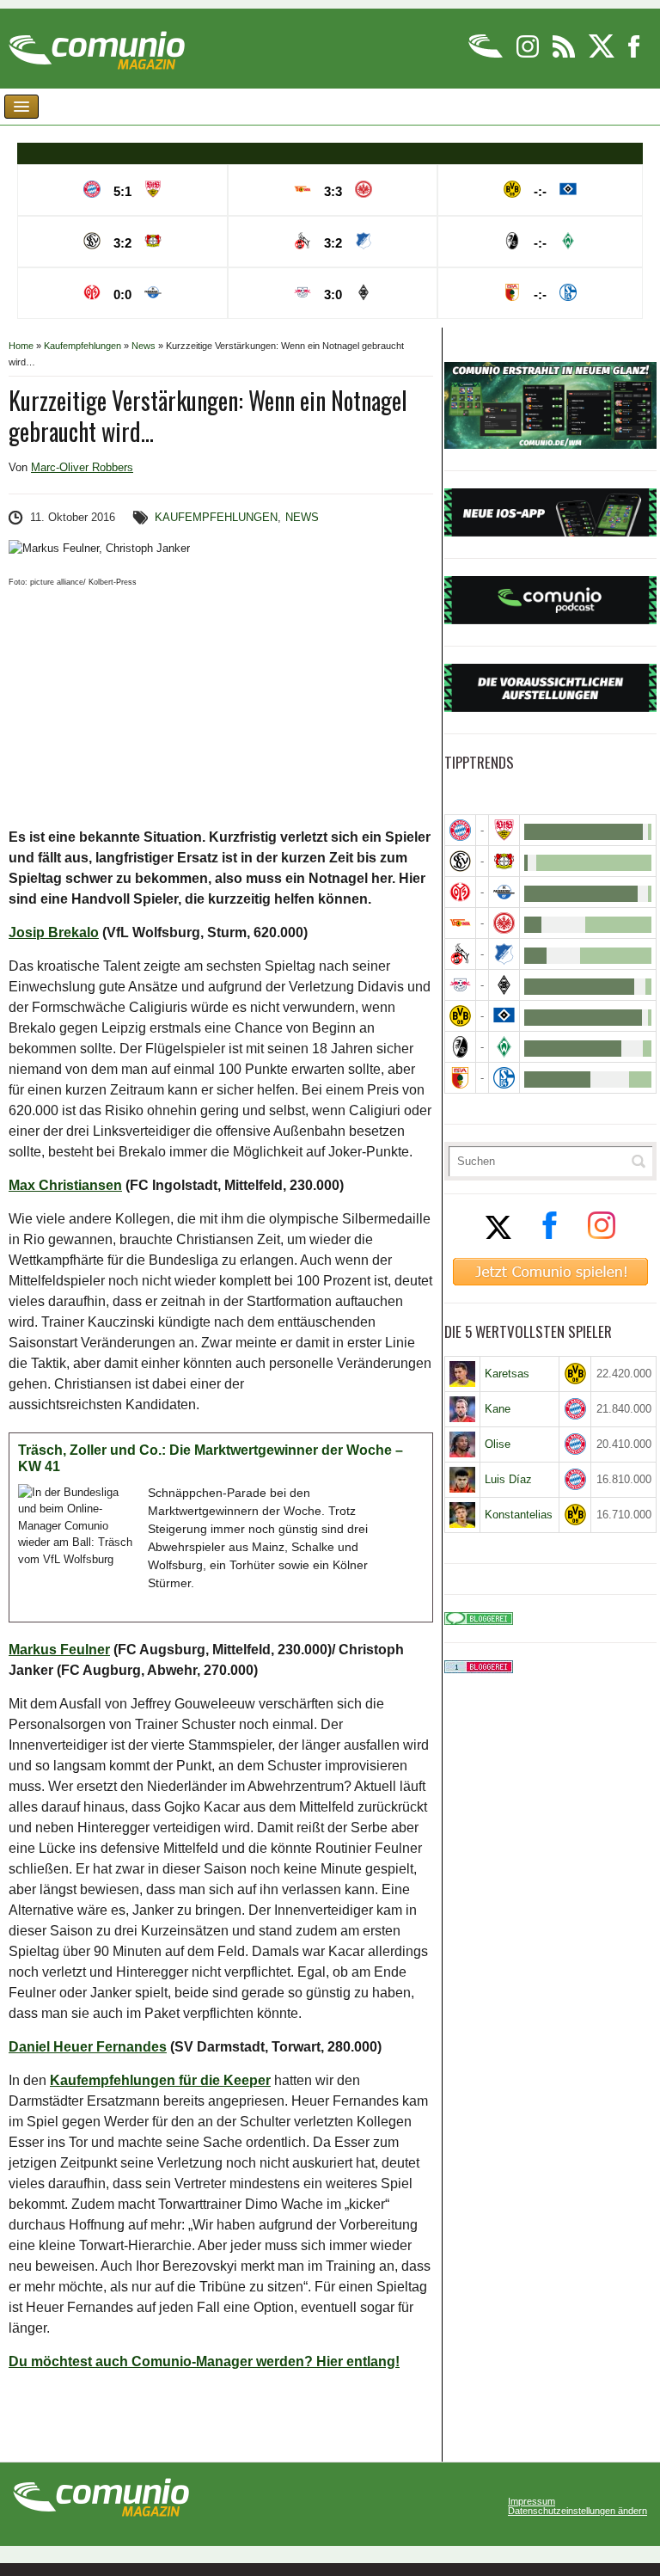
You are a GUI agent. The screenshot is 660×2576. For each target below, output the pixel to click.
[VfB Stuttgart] (504, 830)
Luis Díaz (508, 1479)
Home (21, 346)
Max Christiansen (65, 1185)
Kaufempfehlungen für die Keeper (160, 2080)
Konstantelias (519, 1515)
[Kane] (463, 1409)
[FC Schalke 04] (504, 1078)
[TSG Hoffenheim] (504, 954)
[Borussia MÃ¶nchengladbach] (504, 985)
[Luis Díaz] (463, 1480)
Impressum (532, 2502)
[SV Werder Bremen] (504, 1047)
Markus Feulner (59, 1650)
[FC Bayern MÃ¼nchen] (460, 830)
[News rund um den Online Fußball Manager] (97, 44)
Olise (498, 1444)
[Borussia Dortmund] (460, 1016)
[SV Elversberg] (460, 861)
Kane (498, 1409)
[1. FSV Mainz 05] (460, 892)
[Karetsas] (463, 1374)
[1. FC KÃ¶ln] (460, 954)
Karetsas (507, 1374)
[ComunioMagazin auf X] (603, 55)
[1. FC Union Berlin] (460, 923)
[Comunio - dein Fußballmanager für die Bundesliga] (487, 55)
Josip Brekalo (54, 932)
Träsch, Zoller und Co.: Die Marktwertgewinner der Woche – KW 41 (211, 1459)
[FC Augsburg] (460, 1078)
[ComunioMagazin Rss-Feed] (565, 55)
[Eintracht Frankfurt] (504, 923)
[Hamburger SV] (504, 1016)
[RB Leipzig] (460, 985)
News (144, 346)
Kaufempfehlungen (82, 346)
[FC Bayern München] (575, 1409)
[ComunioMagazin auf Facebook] (634, 55)
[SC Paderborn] (504, 892)
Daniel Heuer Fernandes (88, 2047)
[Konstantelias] (463, 1515)
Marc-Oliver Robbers (82, 467)
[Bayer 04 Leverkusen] (504, 861)
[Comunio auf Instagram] (529, 55)
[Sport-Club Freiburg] (460, 1047)
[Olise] (463, 1444)
